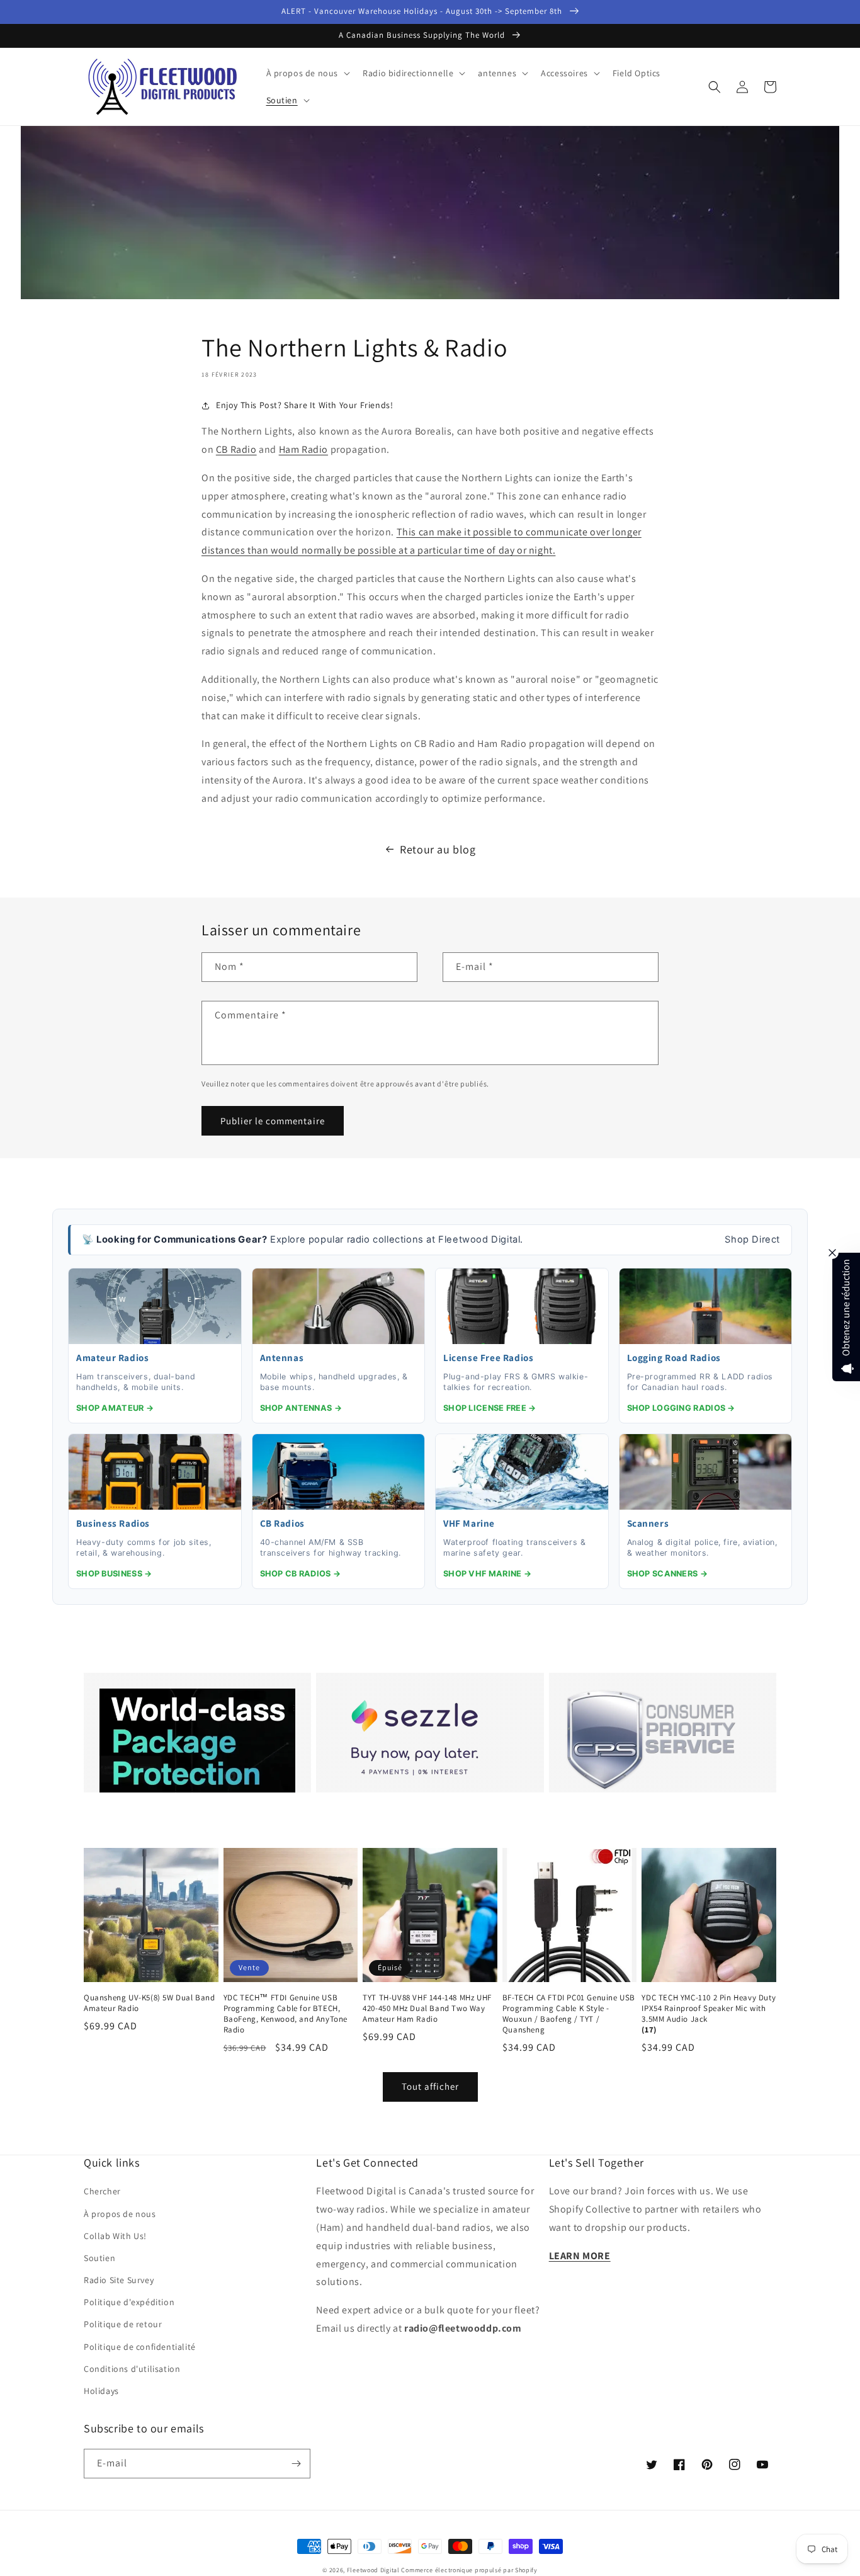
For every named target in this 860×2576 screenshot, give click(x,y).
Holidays (101, 2391)
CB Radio (236, 449)
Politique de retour (123, 2324)
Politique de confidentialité (140, 2347)
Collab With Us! (115, 2236)
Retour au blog (438, 849)
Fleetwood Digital (373, 2570)
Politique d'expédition (129, 2302)
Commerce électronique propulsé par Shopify (469, 2570)
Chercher (102, 2191)
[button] (307, 73)
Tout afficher (430, 2086)
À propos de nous (120, 2214)
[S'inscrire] (296, 2464)
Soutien (99, 2258)
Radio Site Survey (119, 2280)
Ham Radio (303, 449)
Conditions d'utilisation (132, 2369)
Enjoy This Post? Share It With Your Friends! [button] (304, 405)
